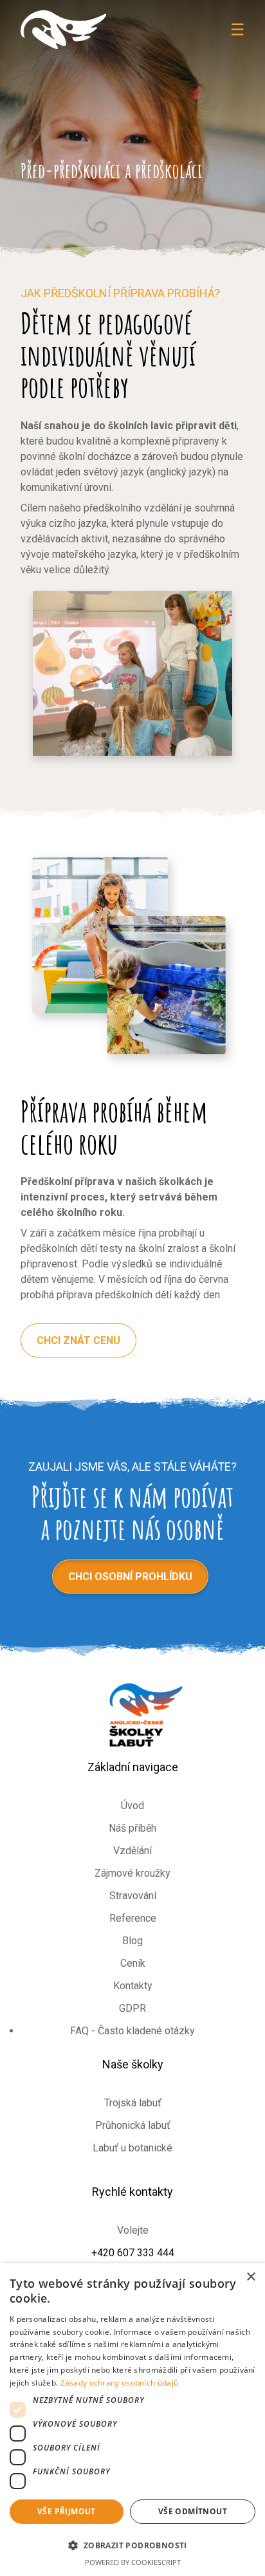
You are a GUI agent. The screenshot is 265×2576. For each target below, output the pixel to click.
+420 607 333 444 (133, 2253)
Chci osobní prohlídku (130, 1577)
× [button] (251, 2277)
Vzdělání (132, 1851)
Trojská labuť (133, 2103)
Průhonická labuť (133, 2125)
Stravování (133, 1896)
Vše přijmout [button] (67, 2511)
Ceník (133, 1963)
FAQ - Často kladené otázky (132, 2031)
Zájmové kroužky (132, 1873)
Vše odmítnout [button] (193, 2511)
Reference (133, 1918)
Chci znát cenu (78, 1340)
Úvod (132, 1806)
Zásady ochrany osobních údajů (120, 2383)
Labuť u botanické (132, 2148)
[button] (132, 2545)
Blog (132, 1941)
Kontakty (133, 1986)
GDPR (132, 2008)
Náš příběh (132, 1828)
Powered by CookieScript (133, 2562)
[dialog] (132, 2420)
